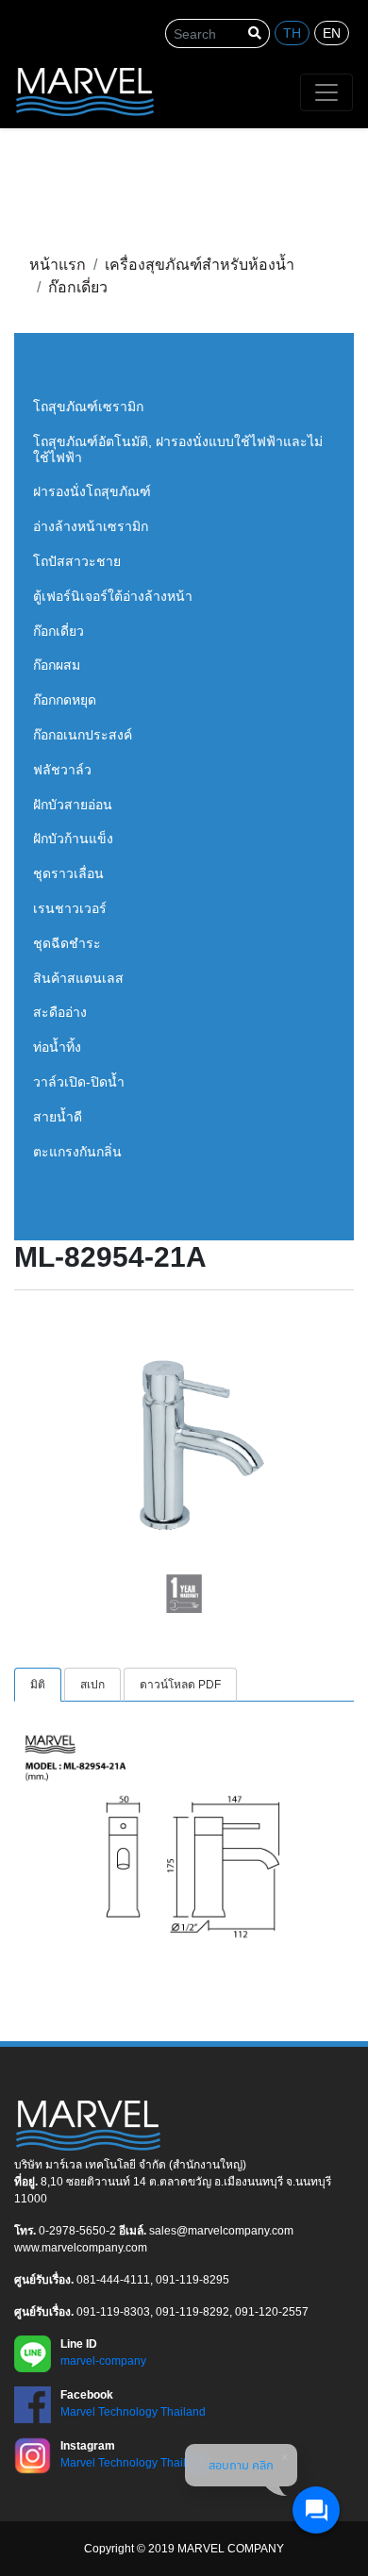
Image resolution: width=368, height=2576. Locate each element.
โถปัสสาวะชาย (77, 561)
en (332, 33)
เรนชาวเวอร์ (70, 908)
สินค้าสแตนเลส (78, 978)
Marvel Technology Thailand (133, 2412)
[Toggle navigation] (326, 92)
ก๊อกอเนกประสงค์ (83, 735)
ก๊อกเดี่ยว (59, 631)
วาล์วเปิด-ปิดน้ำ (79, 1082)
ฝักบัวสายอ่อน (73, 805)
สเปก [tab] (92, 1685)
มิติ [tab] (38, 1685)
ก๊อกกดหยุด (65, 700)
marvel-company (103, 2361)
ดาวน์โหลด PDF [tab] (180, 1685)
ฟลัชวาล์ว (62, 770)
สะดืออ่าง (60, 1012)
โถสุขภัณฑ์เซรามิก (88, 407)
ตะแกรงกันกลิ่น (77, 1152)
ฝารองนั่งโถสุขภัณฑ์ (92, 491)
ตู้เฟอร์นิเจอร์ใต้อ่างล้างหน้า (113, 596)
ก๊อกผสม (57, 665)
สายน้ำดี (58, 1117)
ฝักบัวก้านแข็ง (73, 839)
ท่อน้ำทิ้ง (57, 1047)
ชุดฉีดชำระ (67, 943)
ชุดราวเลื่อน (68, 873)
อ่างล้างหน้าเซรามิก (91, 526)
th (292, 33)
